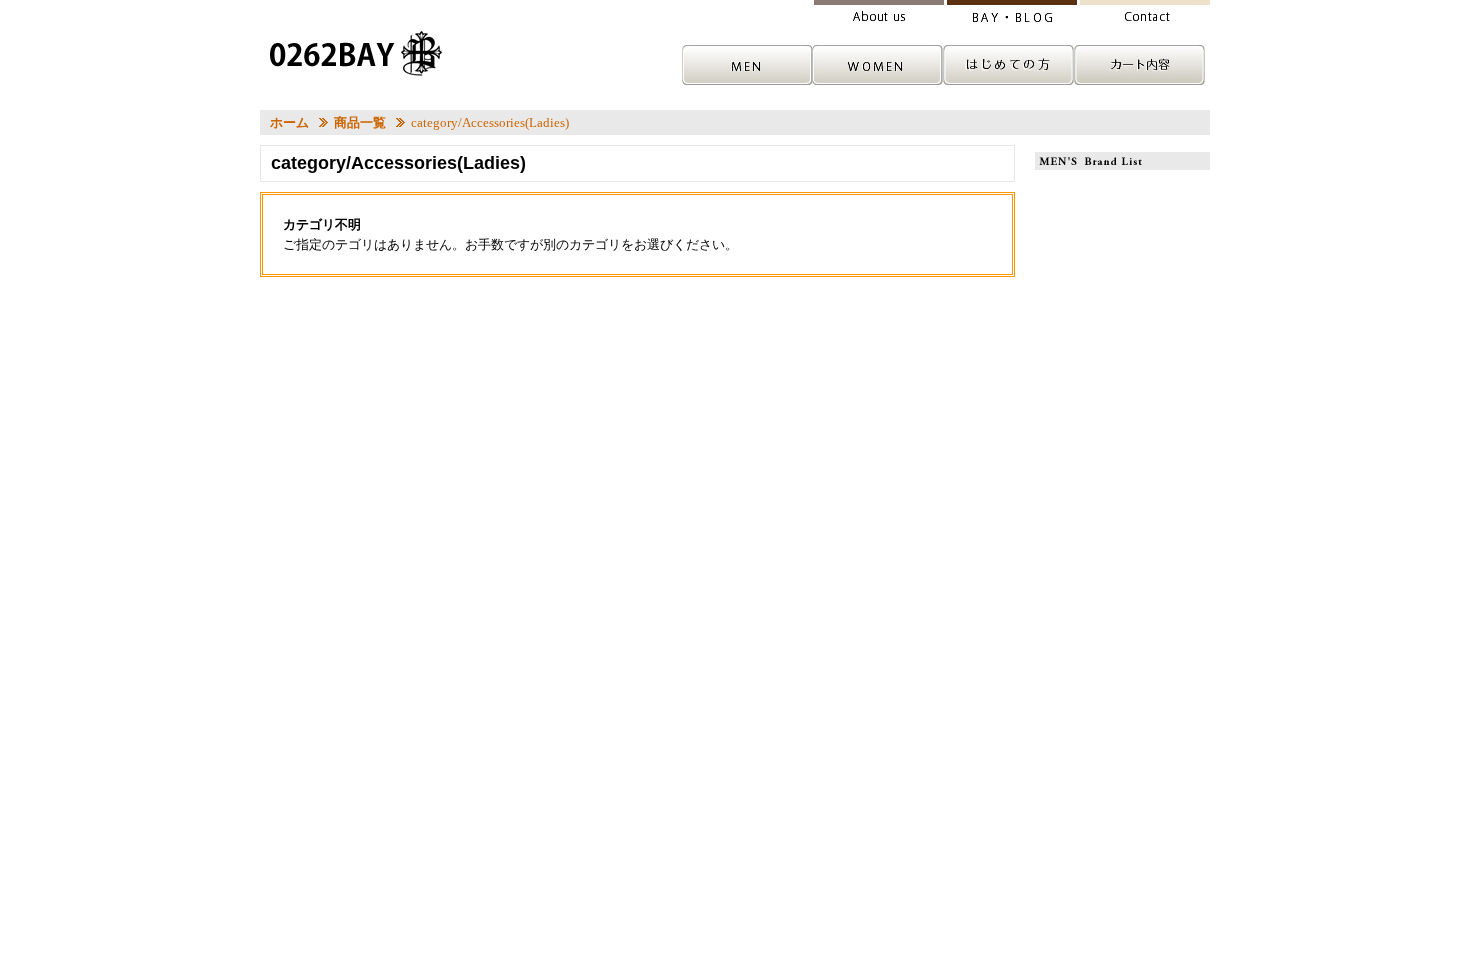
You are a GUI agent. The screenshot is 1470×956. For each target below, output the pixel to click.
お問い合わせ (1143, 12)
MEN (747, 65)
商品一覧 (360, 122)
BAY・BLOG (1011, 12)
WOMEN (879, 65)
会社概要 (879, 12)
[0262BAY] (356, 53)
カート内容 (1143, 65)
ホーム (289, 122)
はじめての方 (1011, 65)
